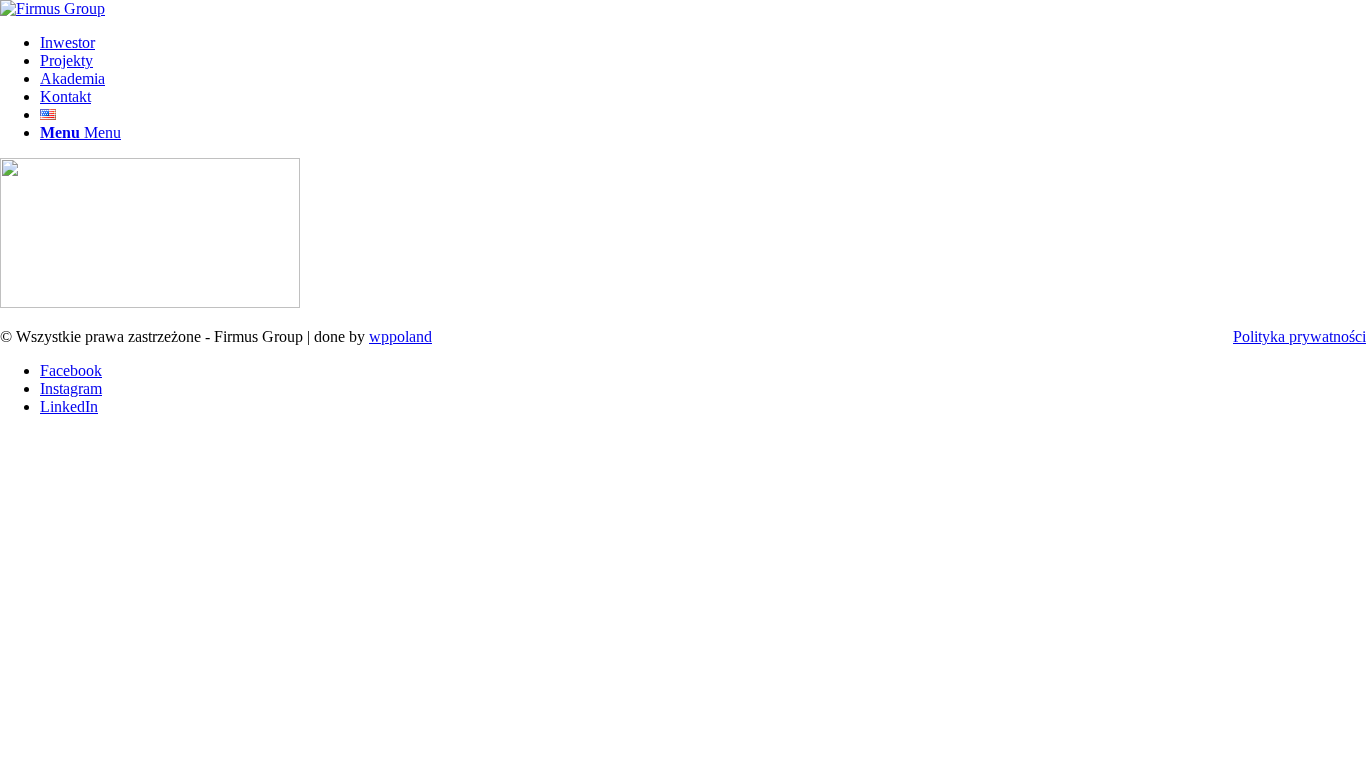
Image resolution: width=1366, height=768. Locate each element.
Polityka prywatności (1299, 336)
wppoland (400, 336)
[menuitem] (703, 43)
